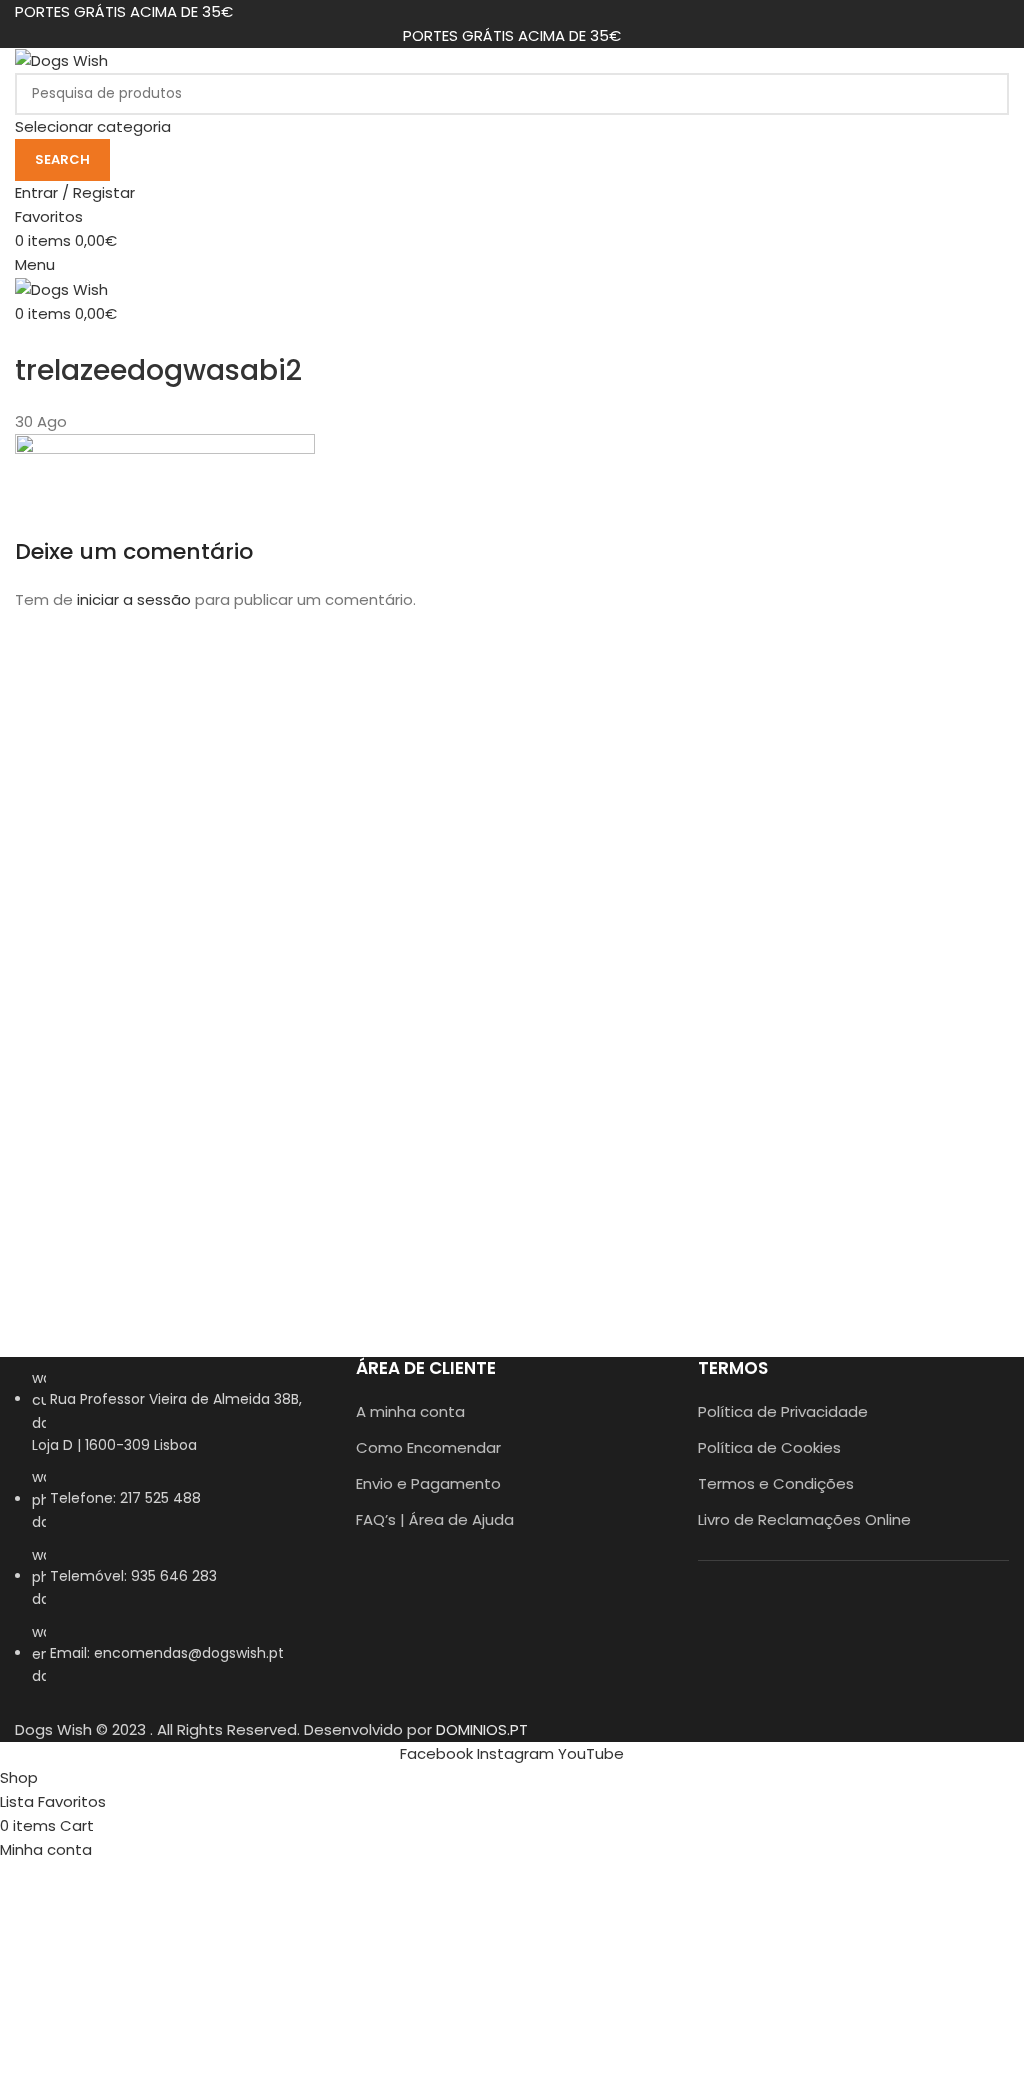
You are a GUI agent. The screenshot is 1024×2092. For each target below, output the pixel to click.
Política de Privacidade (783, 1411)
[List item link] (170, 1537)
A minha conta (410, 1411)
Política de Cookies (769, 1447)
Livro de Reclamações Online (804, 1519)
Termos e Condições (776, 1483)
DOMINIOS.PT (482, 1729)
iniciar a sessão (134, 599)
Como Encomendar (428, 1447)
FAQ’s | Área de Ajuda (435, 1519)
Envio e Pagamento (428, 1483)
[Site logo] (61, 59)
